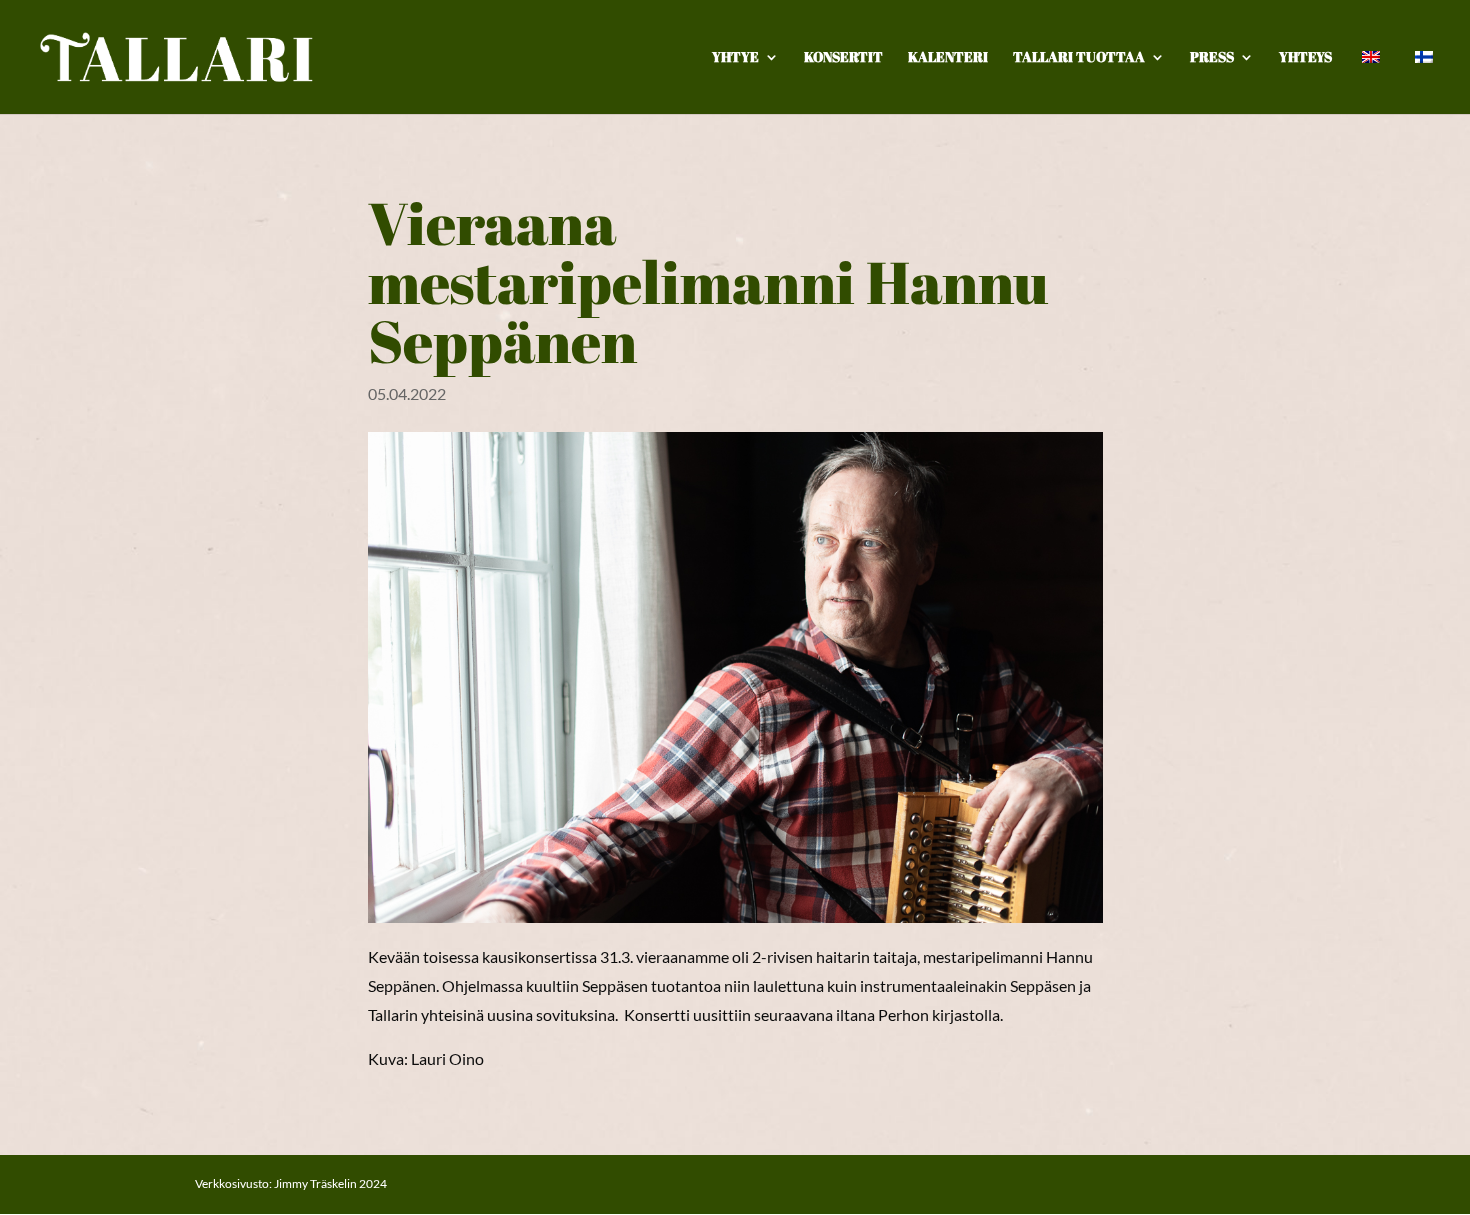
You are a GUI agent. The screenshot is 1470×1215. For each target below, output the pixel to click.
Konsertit (843, 58)
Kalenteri (948, 58)
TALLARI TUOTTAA (1079, 58)
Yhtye (735, 58)
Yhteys (1305, 58)
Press (1212, 58)
